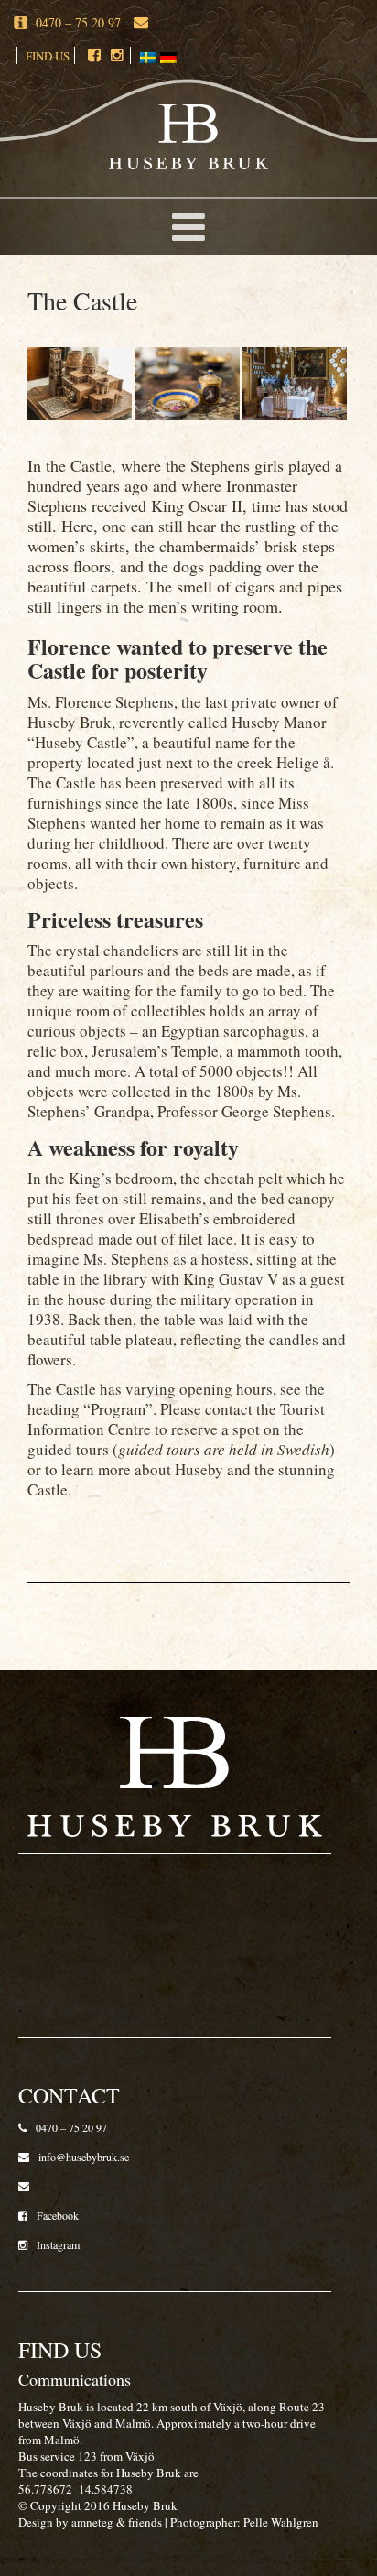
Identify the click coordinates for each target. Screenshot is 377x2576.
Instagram (58, 2244)
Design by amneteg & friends (90, 2522)
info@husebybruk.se (84, 2157)
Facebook (58, 2215)
